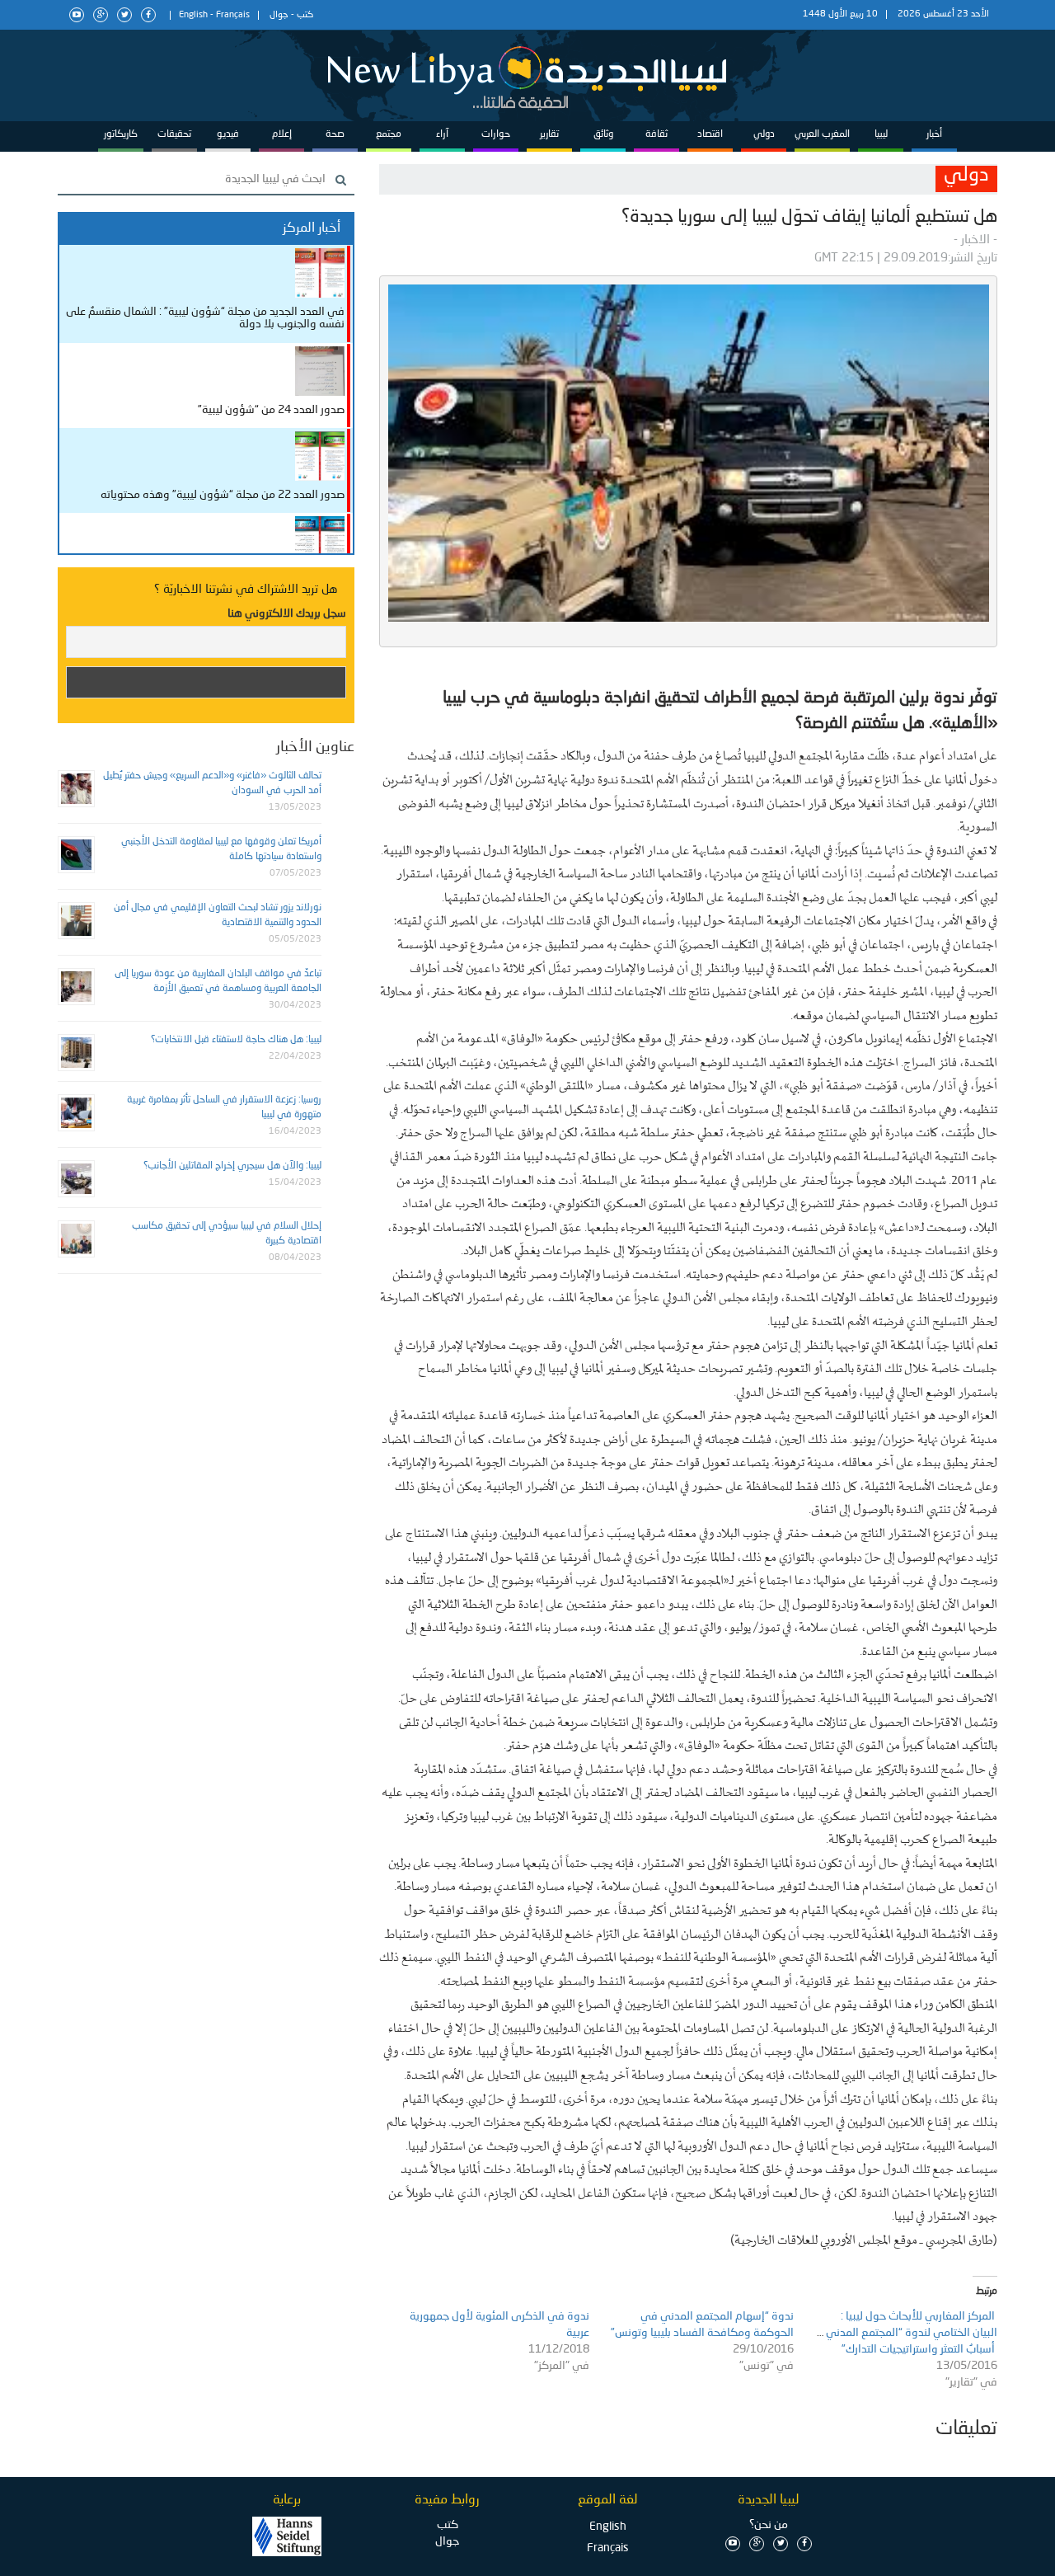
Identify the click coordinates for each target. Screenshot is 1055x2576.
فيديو (228, 134)
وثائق (603, 134)
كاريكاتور (121, 134)
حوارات (496, 134)
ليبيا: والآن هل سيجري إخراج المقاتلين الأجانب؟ (232, 1166)
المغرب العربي (822, 134)
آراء (442, 134)
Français (233, 15)
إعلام (282, 134)
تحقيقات (174, 134)
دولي (764, 134)
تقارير (549, 134)
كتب (305, 15)
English (193, 15)
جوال (279, 15)
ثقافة (656, 134)
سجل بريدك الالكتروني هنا (287, 613)
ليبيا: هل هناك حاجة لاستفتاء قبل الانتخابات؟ (236, 1040)
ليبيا (881, 134)
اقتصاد (710, 134)
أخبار (934, 134)
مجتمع (389, 134)
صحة (335, 134)
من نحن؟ (769, 2525)
